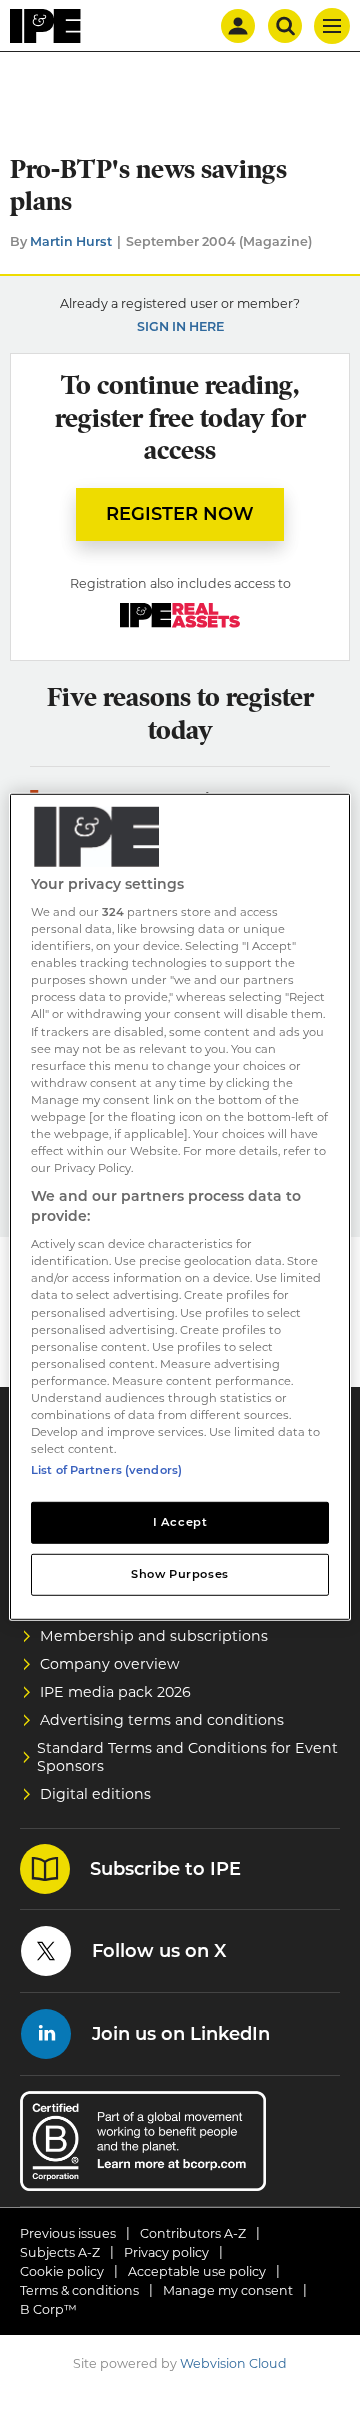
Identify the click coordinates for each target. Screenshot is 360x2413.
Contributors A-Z (193, 2233)
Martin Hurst (71, 241)
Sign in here (180, 326)
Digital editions (95, 1794)
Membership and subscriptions (154, 1636)
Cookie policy (62, 2271)
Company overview (110, 1664)
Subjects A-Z (60, 2252)
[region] (180, 1206)
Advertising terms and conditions (162, 1720)
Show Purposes (179, 1574)
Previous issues (68, 2233)
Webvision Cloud (233, 2363)
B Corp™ (48, 2309)
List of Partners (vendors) (106, 1470)
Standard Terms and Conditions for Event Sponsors (187, 1757)
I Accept (180, 1522)
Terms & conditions (79, 2290)
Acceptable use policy (197, 2271)
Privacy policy (166, 2252)
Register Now (180, 514)
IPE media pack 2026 (115, 1692)
